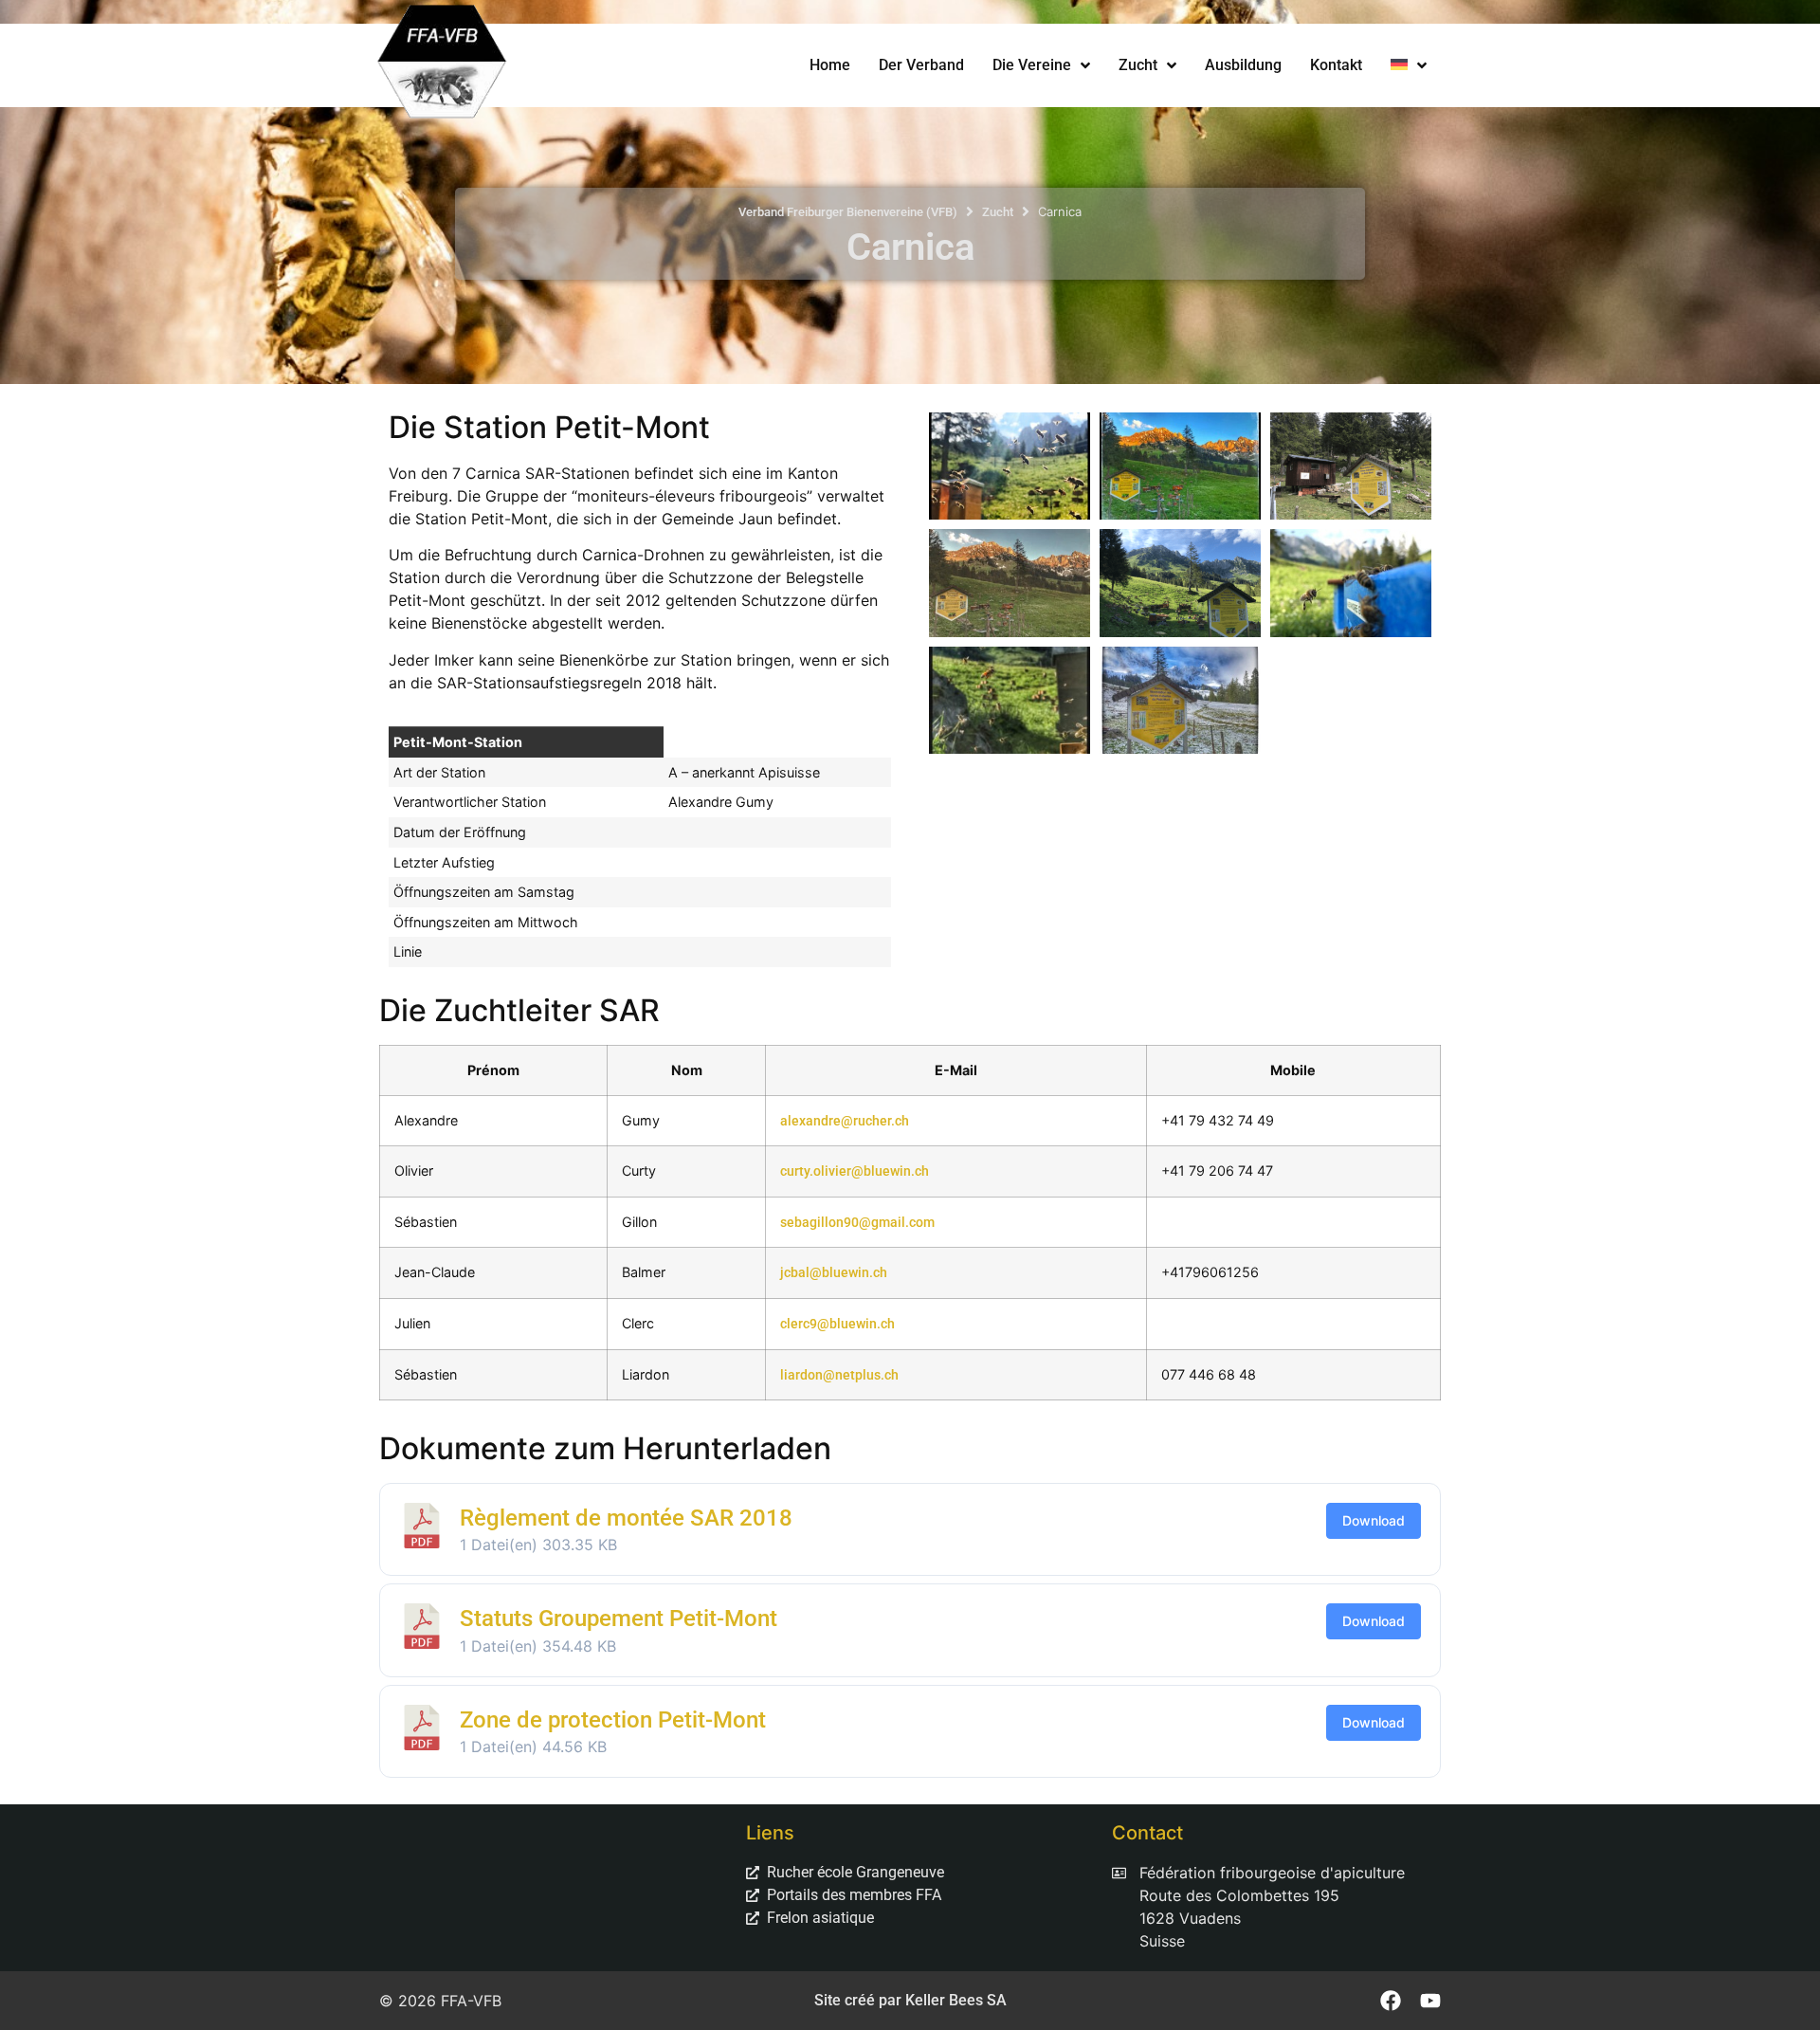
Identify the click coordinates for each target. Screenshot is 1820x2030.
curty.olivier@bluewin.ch (855, 1171)
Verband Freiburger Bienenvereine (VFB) (848, 212)
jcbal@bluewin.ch (834, 1273)
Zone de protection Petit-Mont (613, 1720)
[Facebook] (1391, 2001)
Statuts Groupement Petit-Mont (619, 1619)
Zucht (998, 212)
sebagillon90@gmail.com (857, 1223)
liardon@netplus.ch (839, 1375)
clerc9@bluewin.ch (837, 1324)
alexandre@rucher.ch (845, 1121)
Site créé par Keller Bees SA (910, 2000)
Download (1374, 1520)
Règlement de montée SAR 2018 (626, 1518)
